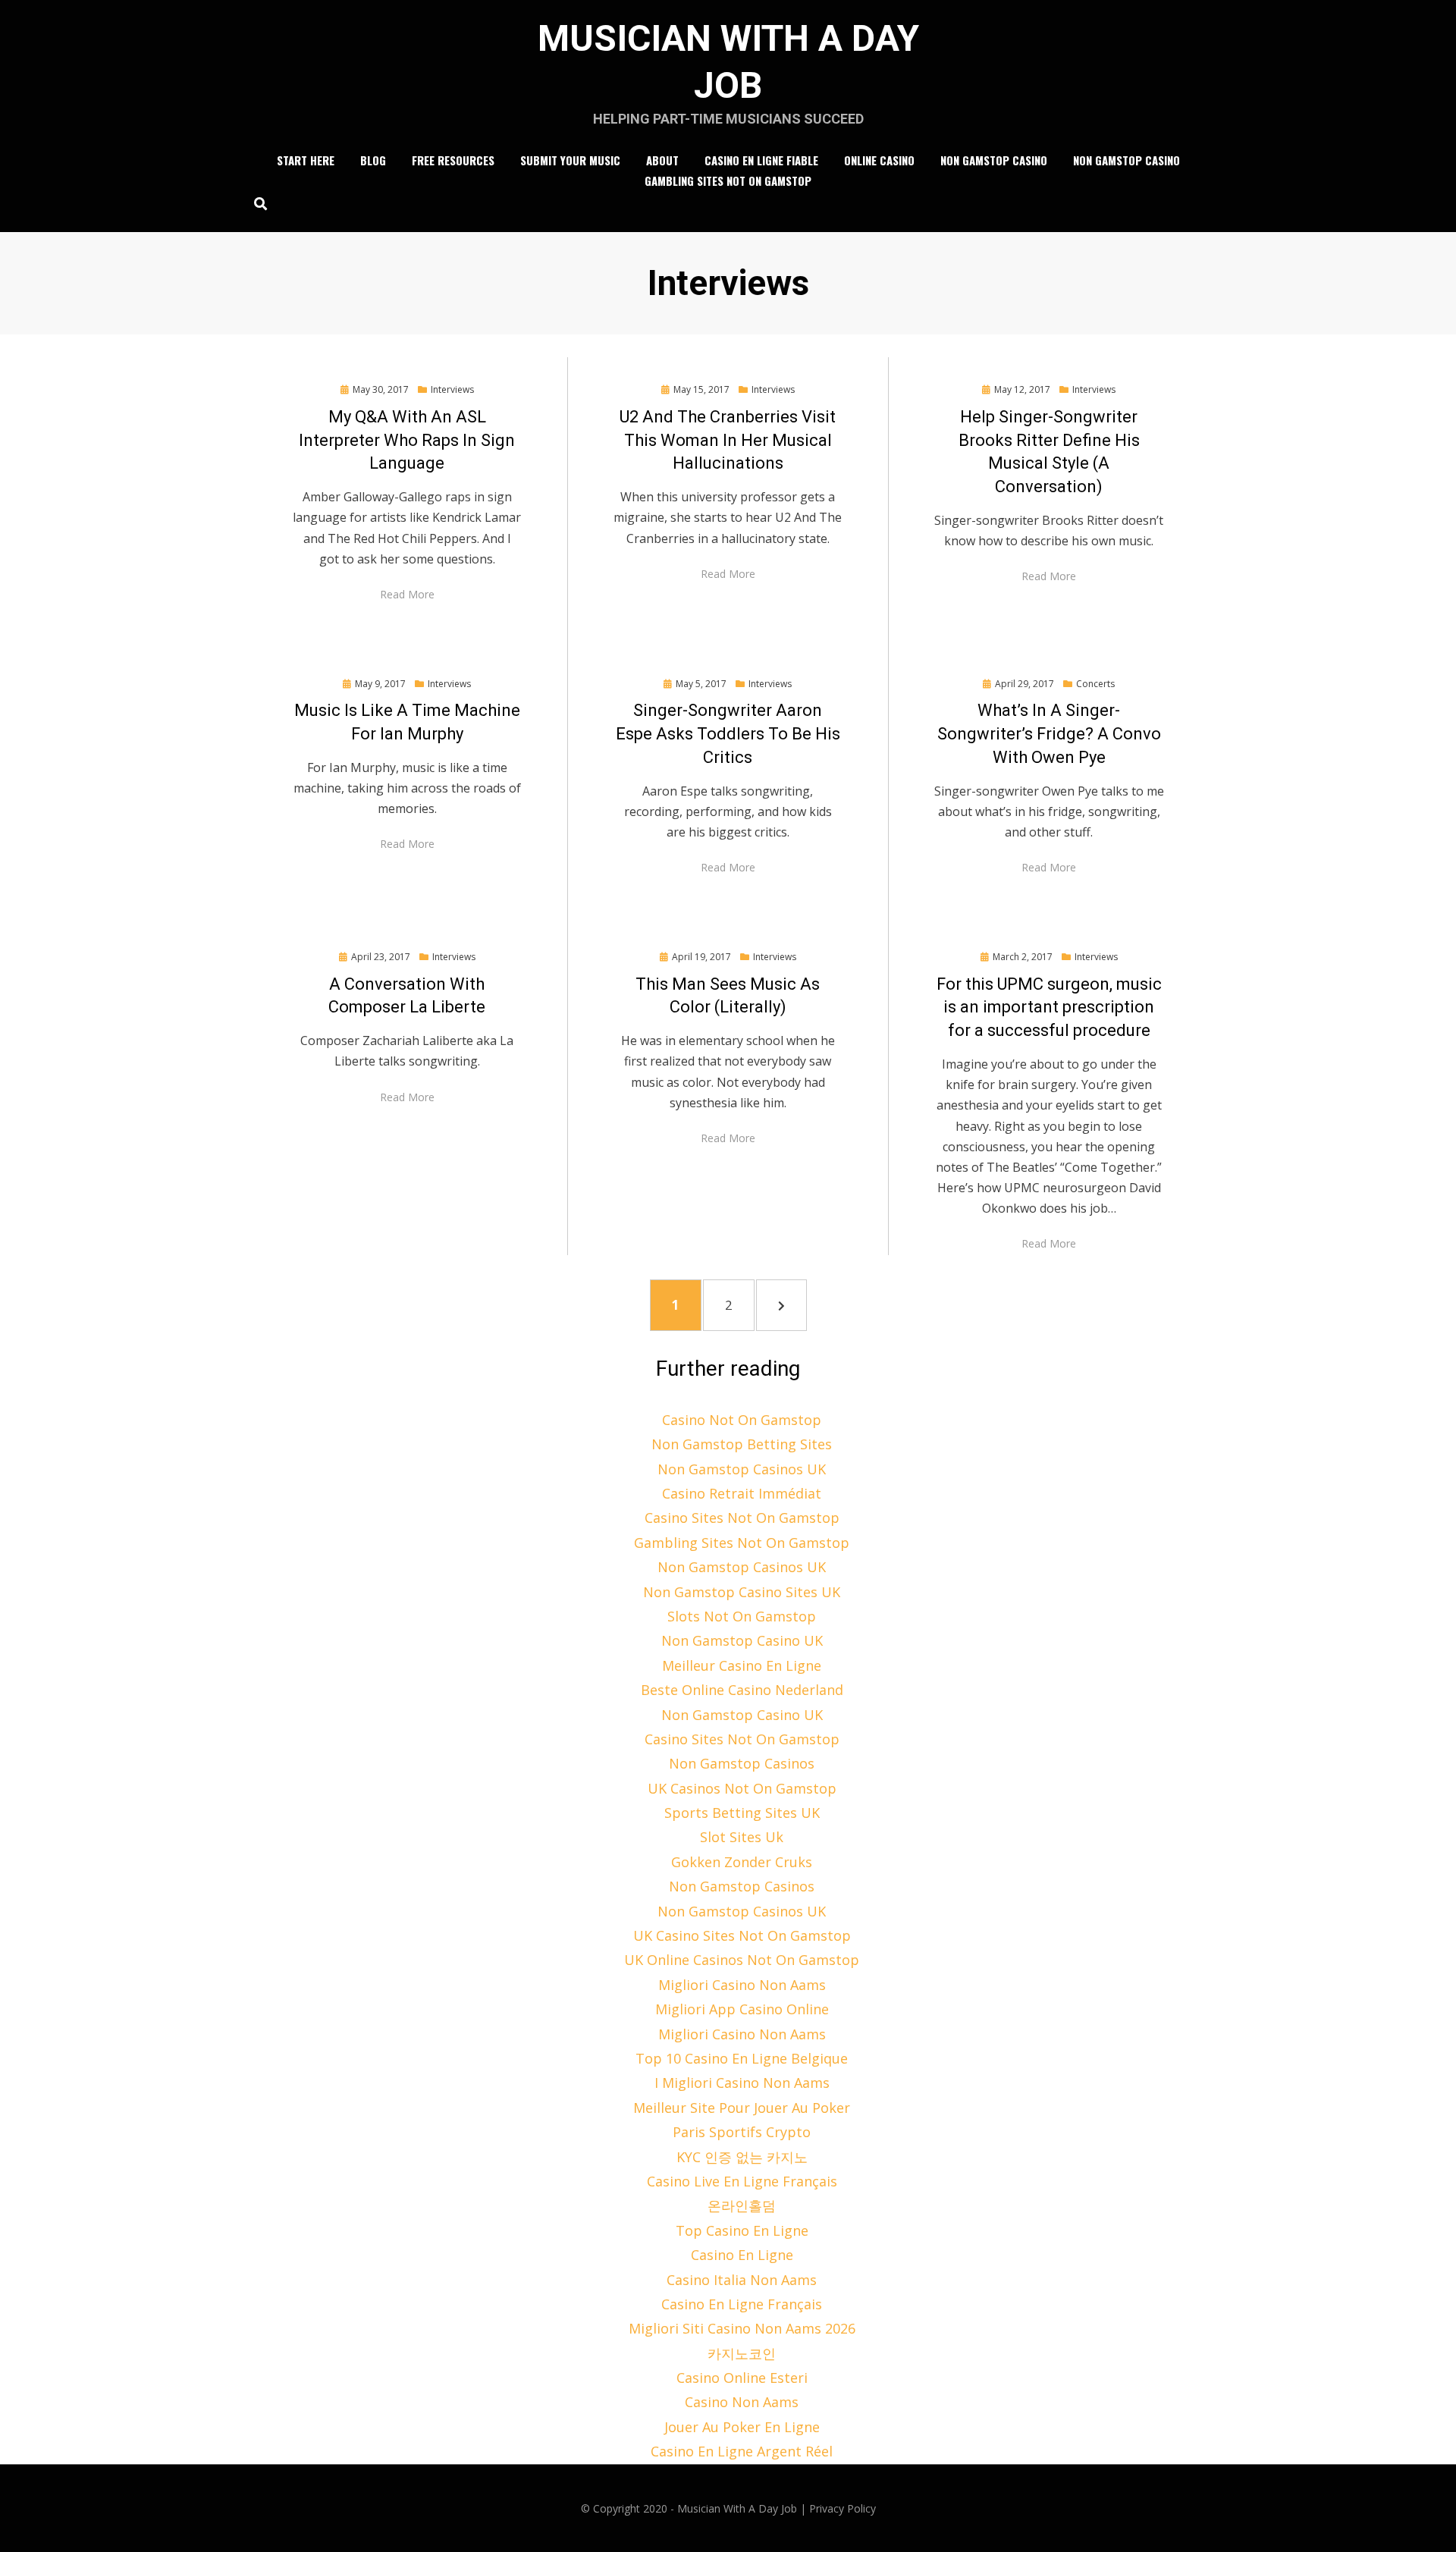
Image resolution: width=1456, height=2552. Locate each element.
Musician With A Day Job (737, 2508)
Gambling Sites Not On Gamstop (728, 180)
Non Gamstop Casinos (742, 1763)
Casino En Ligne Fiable (761, 160)
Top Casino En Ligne (742, 2230)
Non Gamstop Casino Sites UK (742, 1592)
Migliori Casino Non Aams (742, 1985)
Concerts (1095, 684)
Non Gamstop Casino (994, 160)
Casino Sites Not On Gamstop (742, 1518)
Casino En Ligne (742, 2255)
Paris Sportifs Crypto (742, 2132)
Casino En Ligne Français (742, 2304)
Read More (407, 594)
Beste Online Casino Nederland (742, 1690)
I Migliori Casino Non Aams (742, 2083)
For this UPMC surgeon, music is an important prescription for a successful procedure (1049, 1008)
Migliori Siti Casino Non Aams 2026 (742, 2328)
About (662, 160)
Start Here (306, 160)
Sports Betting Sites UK (742, 1813)
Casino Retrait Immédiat (742, 1493)
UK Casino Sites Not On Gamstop (742, 1935)
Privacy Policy (843, 2508)
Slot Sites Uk (742, 1837)
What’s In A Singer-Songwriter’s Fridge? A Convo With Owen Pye (1049, 734)
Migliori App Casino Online (742, 2009)
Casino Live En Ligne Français (742, 2181)
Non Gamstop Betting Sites (742, 1444)
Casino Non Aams (742, 2402)
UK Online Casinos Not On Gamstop (742, 1960)
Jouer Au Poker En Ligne (742, 2427)
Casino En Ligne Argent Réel (742, 2451)
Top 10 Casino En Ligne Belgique (742, 2058)
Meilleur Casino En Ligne (742, 1665)
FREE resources (453, 160)
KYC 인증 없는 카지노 (742, 2157)
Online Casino (879, 160)
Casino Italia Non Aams (742, 2280)
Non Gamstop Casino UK (742, 1640)
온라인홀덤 (742, 2205)
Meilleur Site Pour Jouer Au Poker (742, 2108)
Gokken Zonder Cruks (742, 1862)
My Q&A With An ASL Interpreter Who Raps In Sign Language (407, 440)
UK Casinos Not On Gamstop (742, 1788)
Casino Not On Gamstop (742, 1420)
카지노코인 (742, 2353)
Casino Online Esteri (742, 2378)
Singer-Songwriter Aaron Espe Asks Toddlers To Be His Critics (728, 734)
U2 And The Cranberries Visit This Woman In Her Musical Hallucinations (728, 440)
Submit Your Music (570, 160)
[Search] (257, 203)
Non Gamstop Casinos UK (742, 1469)
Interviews (452, 389)
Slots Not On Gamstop (742, 1616)
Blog (373, 160)
